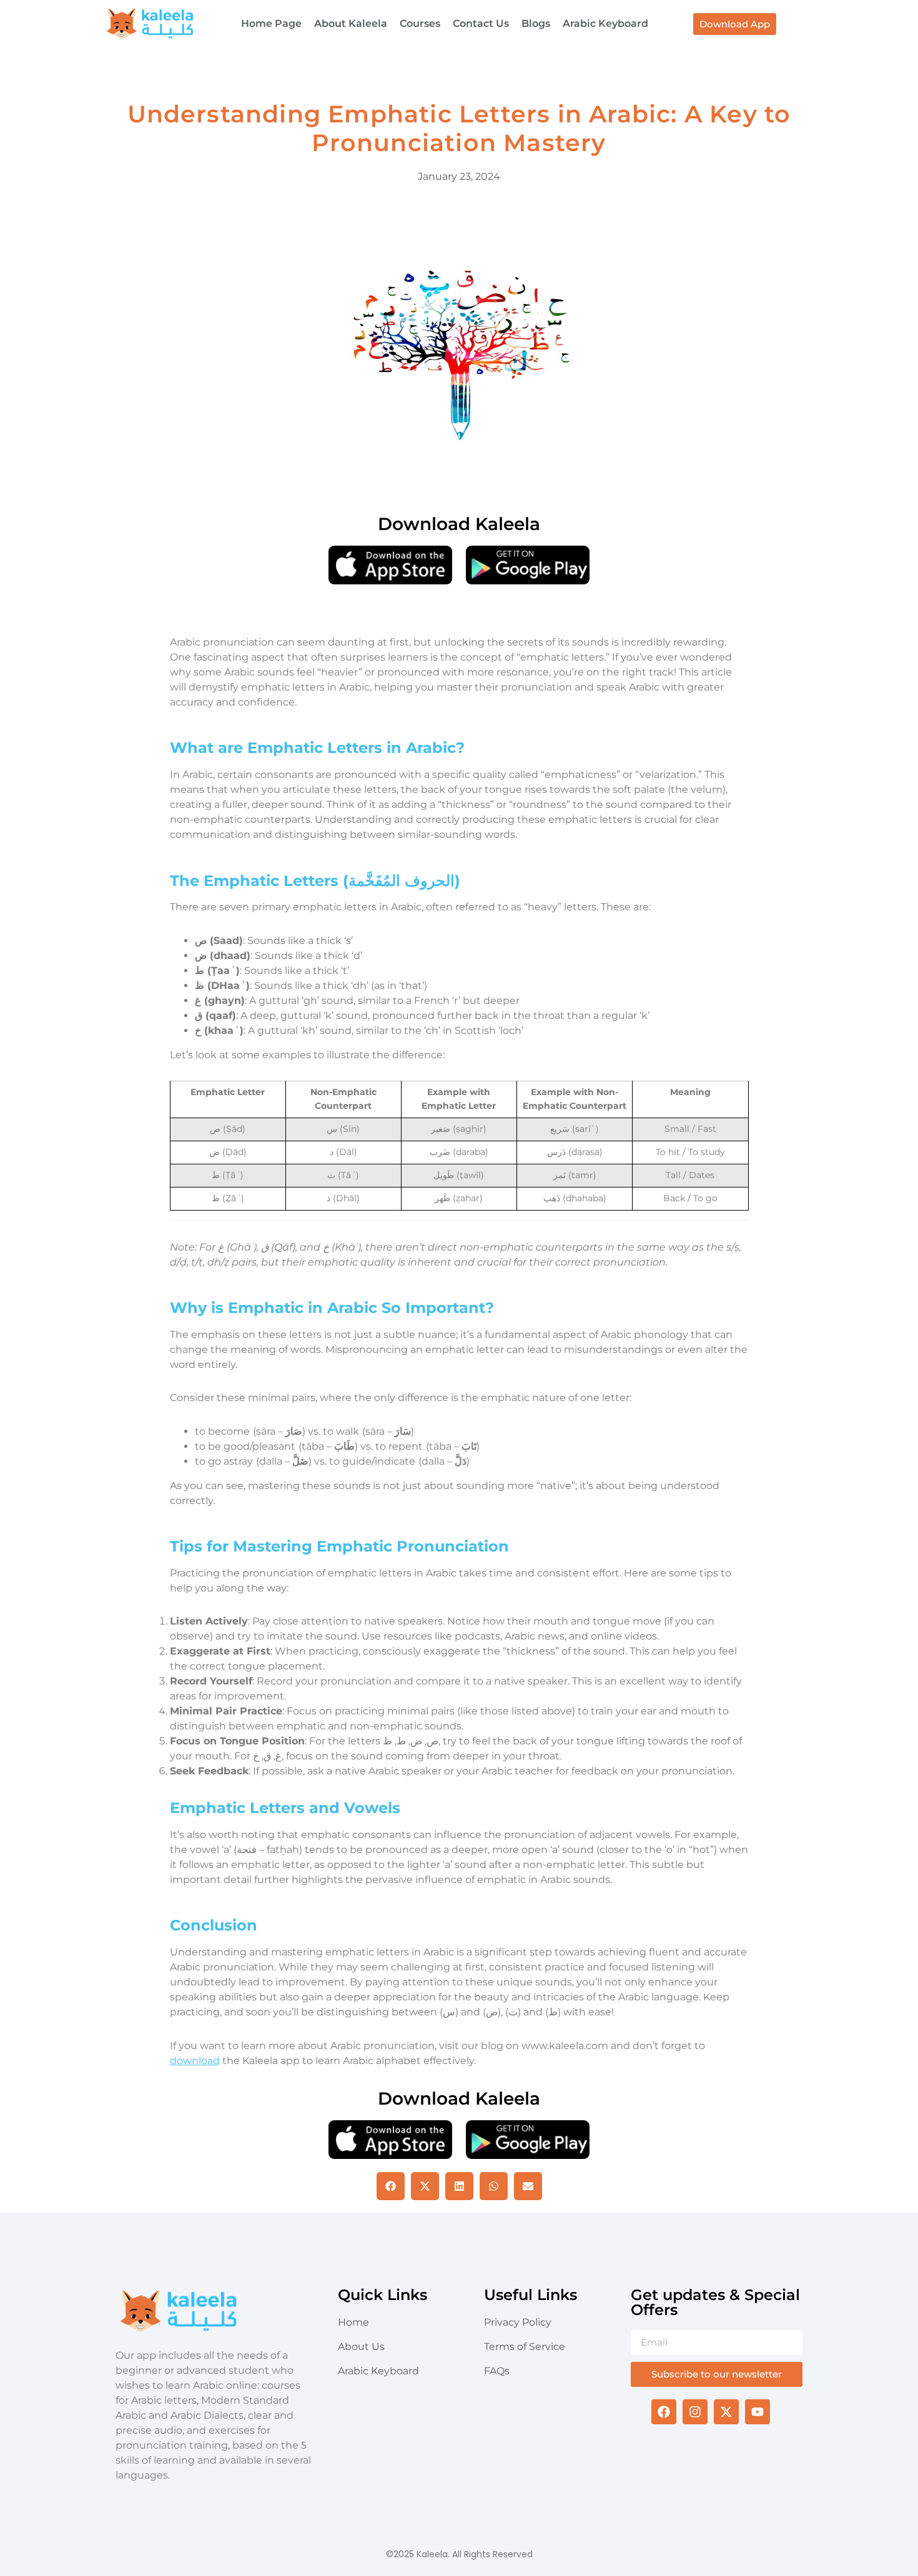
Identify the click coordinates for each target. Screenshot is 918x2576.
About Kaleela (351, 23)
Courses (420, 23)
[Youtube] (758, 2412)
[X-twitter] (726, 2412)
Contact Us (481, 23)
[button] (391, 2186)
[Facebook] (664, 2412)
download (195, 2061)
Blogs (536, 23)
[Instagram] (695, 2412)
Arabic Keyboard (605, 23)
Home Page (271, 23)
